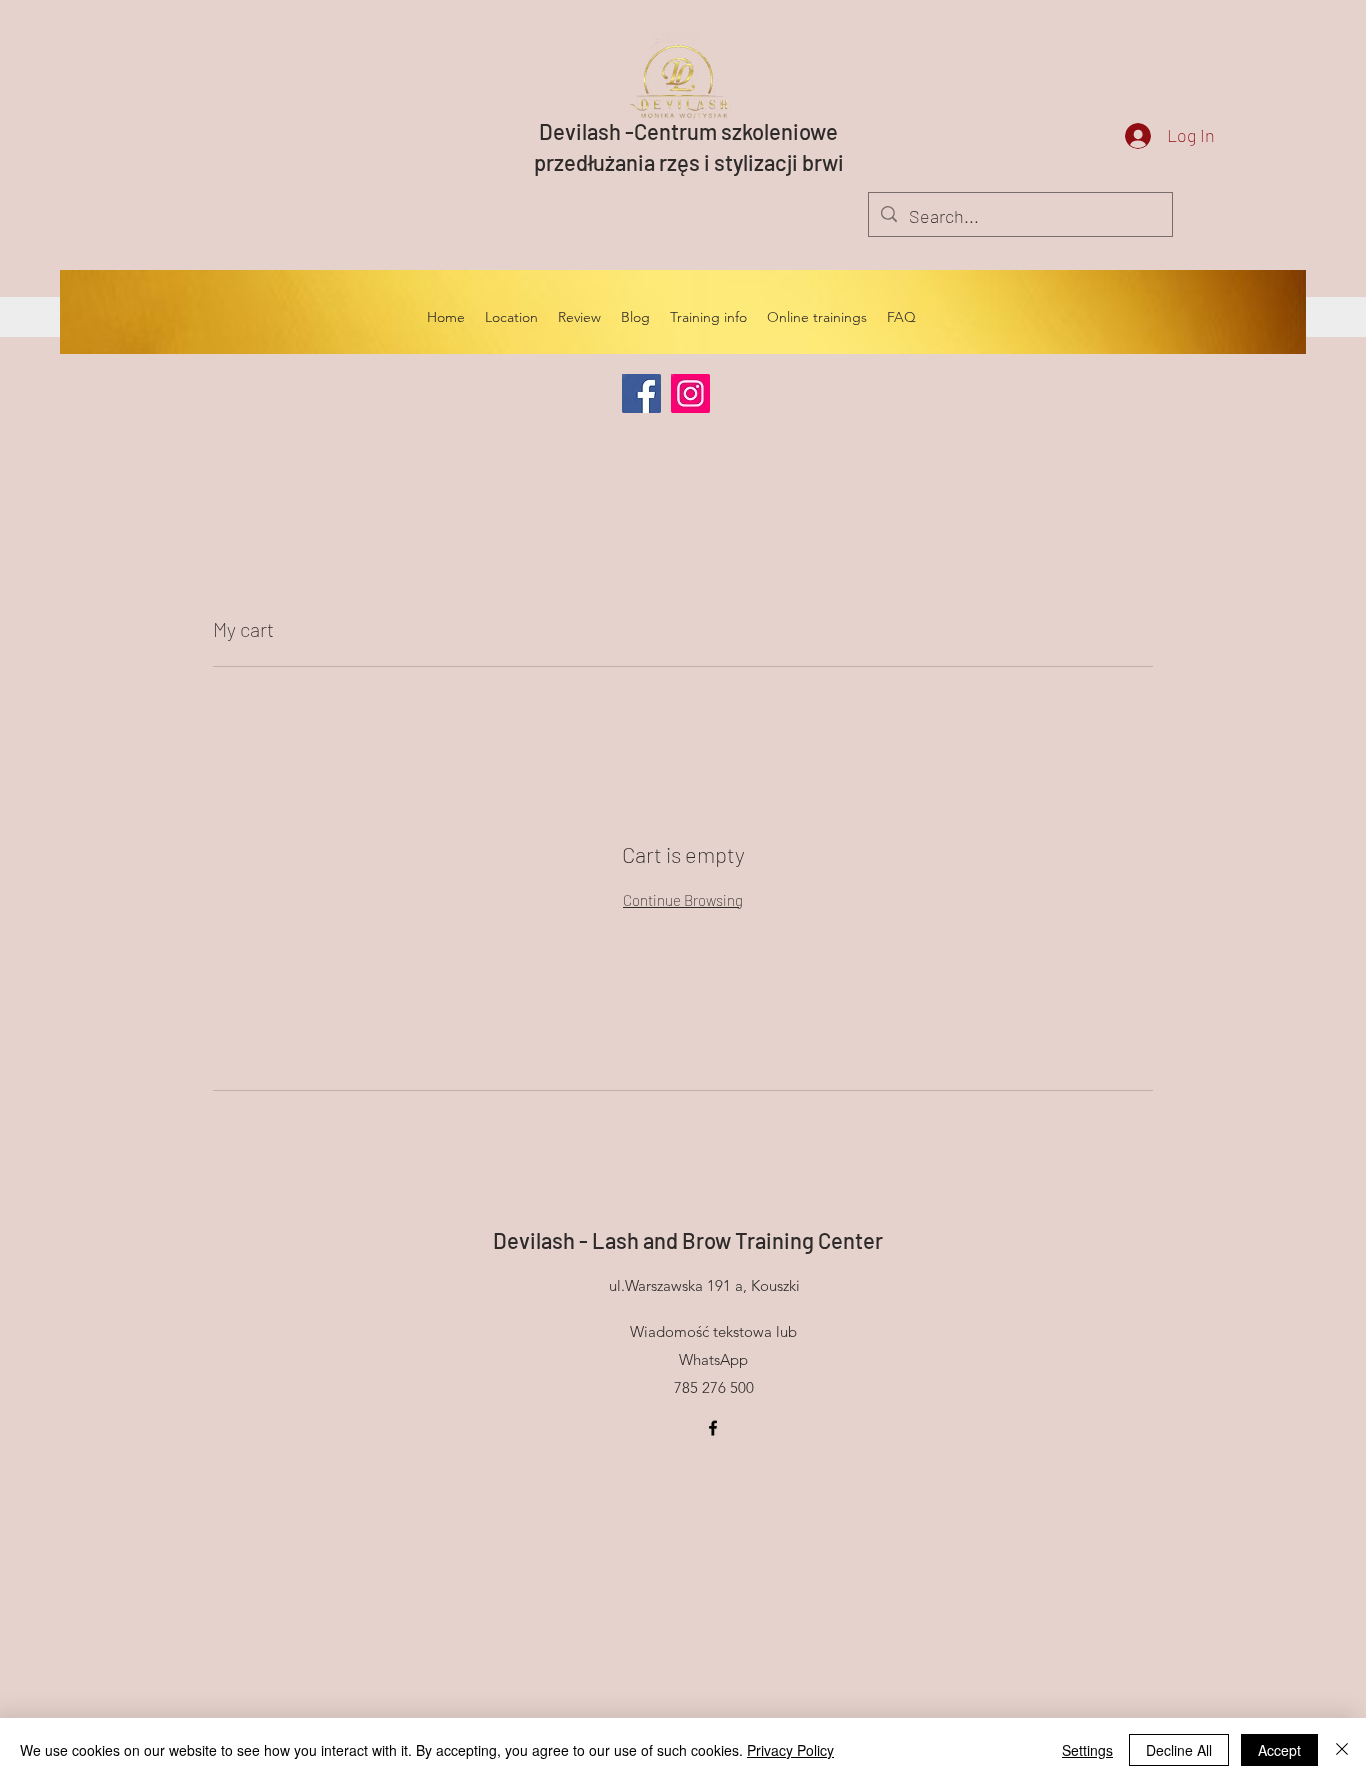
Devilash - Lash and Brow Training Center (688, 1240)
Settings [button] (1087, 1750)
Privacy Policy (790, 1750)
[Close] (1342, 1750)
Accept (1279, 1750)
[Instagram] (690, 393)
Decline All (1179, 1750)
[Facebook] (641, 393)
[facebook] (713, 1428)
